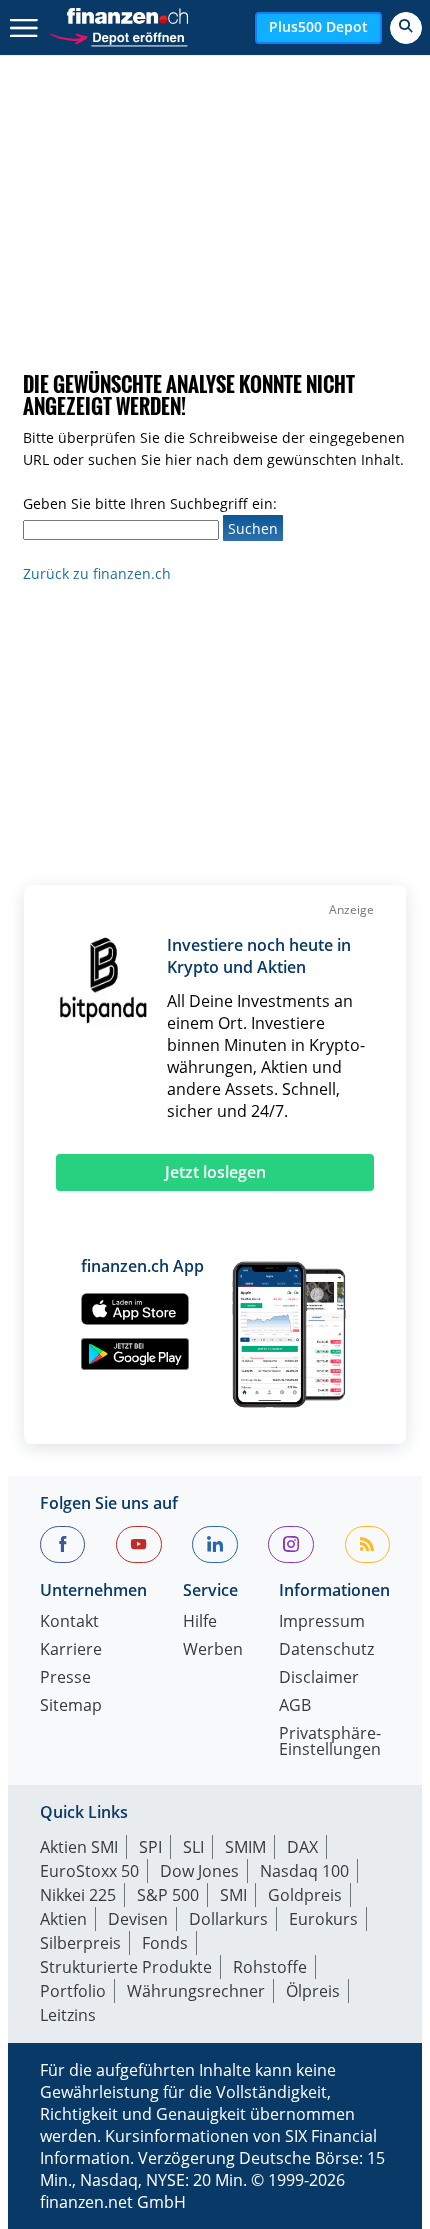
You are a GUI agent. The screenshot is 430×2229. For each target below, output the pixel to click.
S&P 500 (168, 1895)
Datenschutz (326, 1650)
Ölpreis (313, 1991)
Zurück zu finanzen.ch (97, 573)
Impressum (322, 1622)
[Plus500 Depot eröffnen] (118, 35)
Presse (65, 1678)
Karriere (71, 1650)
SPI (150, 1847)
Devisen (138, 1919)
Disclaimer (319, 1678)
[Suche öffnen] (406, 28)
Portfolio (73, 1991)
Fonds (165, 1943)
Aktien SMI (79, 1847)
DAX (302, 1847)
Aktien (63, 1919)
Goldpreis (305, 1895)
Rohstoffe (270, 1967)
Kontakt (69, 1622)
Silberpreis (80, 1943)
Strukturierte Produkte (126, 1967)
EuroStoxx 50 (89, 1871)
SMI (233, 1895)
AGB (295, 1706)
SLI (193, 1847)
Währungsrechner (196, 1991)
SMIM (245, 1847)
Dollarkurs (228, 1919)
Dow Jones (199, 1871)
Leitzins (68, 2015)
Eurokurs (323, 1919)
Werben (213, 1650)
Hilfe (200, 1622)
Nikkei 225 (78, 1895)
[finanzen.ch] (128, 16)
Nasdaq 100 (304, 1871)
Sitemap (71, 1706)
